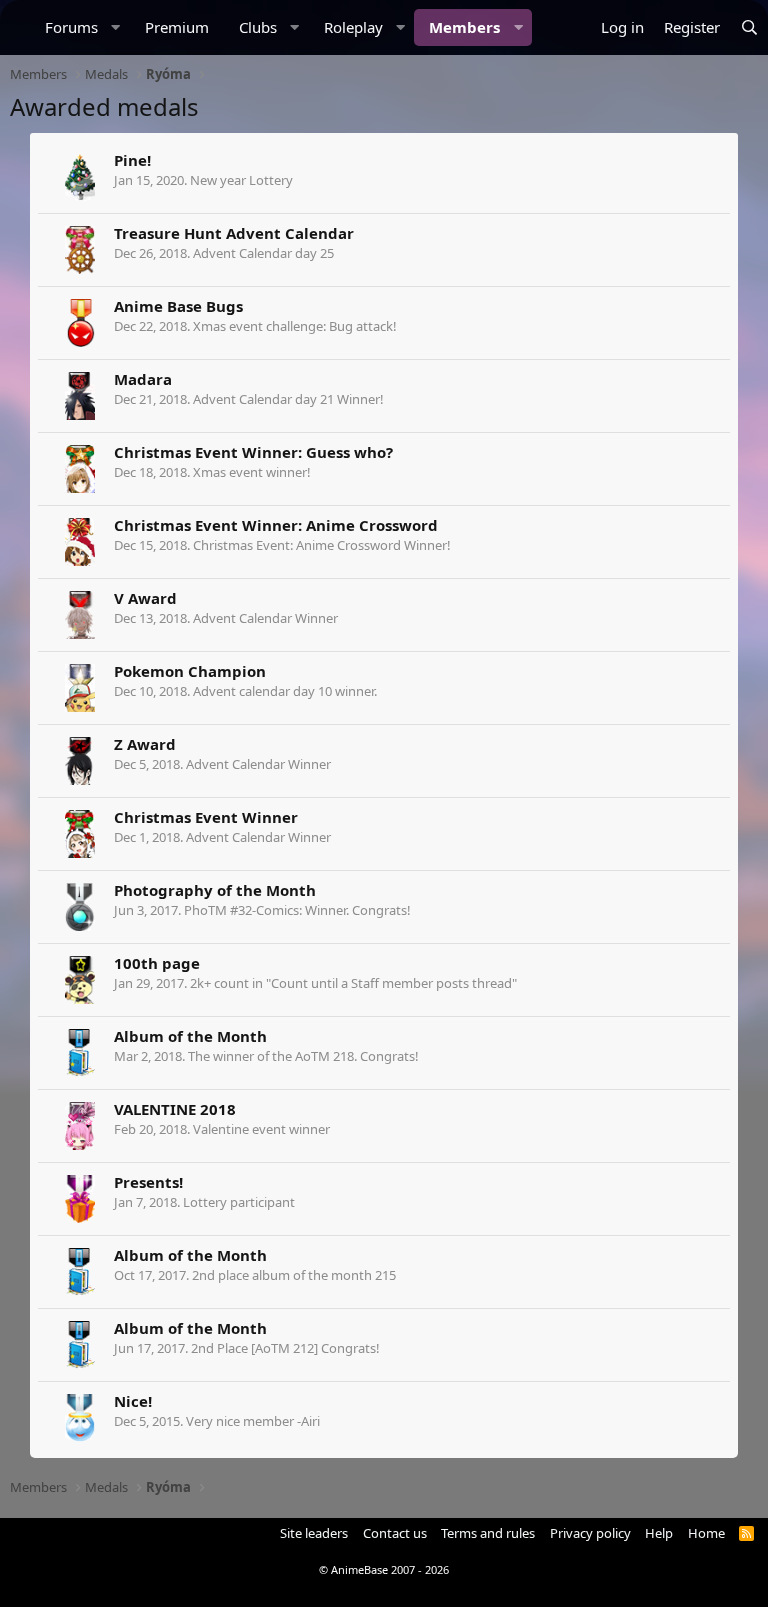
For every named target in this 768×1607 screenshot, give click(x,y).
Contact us (395, 1533)
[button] (116, 27)
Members (464, 27)
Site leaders (314, 1533)
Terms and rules (488, 1533)
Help (659, 1533)
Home (706, 1533)
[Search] (749, 27)
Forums (71, 27)
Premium (177, 27)
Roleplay (353, 27)
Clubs (258, 27)
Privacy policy (590, 1533)
